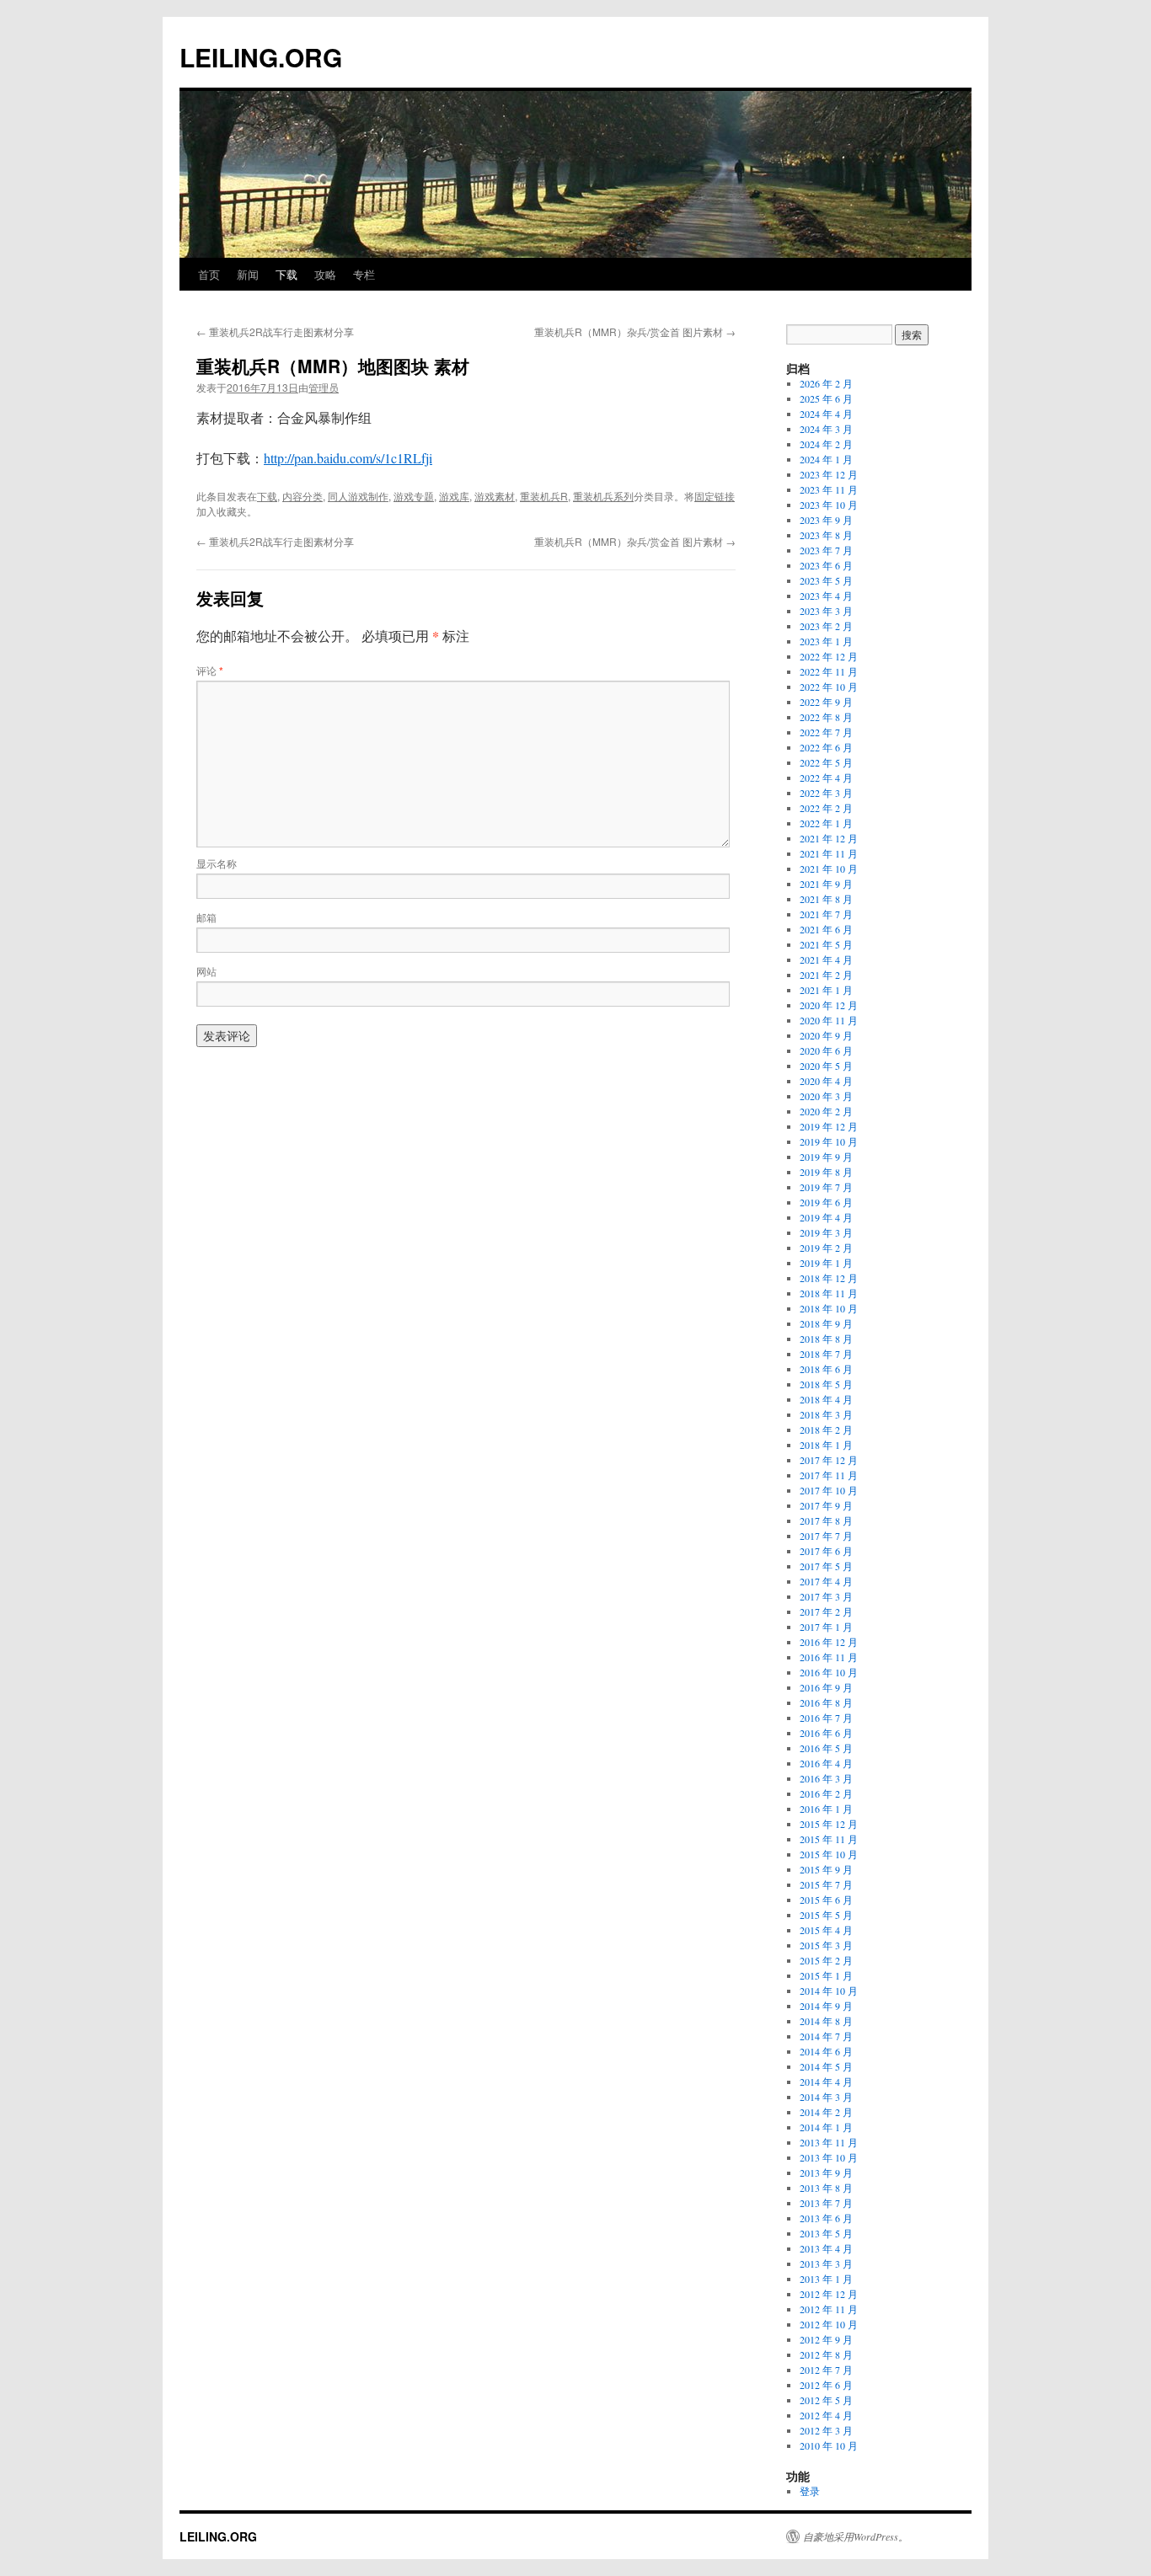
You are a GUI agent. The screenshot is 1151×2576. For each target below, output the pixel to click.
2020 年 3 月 (826, 1096)
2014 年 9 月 (826, 2006)
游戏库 (454, 496)
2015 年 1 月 (826, 1975)
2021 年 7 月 (826, 914)
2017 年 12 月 (829, 1460)
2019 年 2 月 (826, 1248)
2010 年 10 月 (829, 2445)
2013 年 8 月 (826, 2188)
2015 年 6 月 (826, 1900)
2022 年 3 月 (826, 793)
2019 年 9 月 (826, 1157)
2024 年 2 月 (826, 444)
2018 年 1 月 (826, 1445)
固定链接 (715, 496)
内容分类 (302, 496)
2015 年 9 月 (826, 1869)
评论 (210, 670)
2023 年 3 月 (826, 611)
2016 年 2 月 (826, 1793)
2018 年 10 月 (829, 1308)
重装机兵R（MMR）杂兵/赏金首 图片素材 (635, 331)
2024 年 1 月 (826, 459)
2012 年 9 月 (826, 2339)
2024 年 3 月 (826, 429)
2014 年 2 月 (826, 2112)
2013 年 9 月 (826, 2172)
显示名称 (217, 863)
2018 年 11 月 (829, 1293)
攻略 (325, 274)
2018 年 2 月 (826, 1430)
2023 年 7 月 (826, 550)
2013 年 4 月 (826, 2248)
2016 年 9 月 (826, 1687)
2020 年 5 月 (826, 1066)
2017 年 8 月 (826, 1520)
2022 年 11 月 (829, 671)
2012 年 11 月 (829, 2309)
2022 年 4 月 (826, 778)
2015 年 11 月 (829, 1839)
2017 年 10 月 (829, 1490)
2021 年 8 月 (826, 899)
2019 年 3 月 (826, 1232)
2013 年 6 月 (826, 2218)
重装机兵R (544, 496)
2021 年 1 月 (826, 990)
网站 (206, 971)
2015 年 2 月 (826, 1960)
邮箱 (206, 917)
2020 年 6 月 (826, 1050)
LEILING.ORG (261, 57)
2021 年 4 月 (826, 959)
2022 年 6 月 (826, 747)
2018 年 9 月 (826, 1323)
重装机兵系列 (603, 496)
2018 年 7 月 (826, 1354)
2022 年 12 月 (829, 656)
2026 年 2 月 (826, 383)
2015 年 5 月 (826, 1915)
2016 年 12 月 (829, 1642)
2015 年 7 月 (826, 1884)
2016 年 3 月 (826, 1778)
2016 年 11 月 (829, 1657)
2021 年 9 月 (826, 884)
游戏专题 (414, 496)
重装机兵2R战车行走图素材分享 (275, 331)
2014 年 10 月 (829, 1991)
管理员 (324, 387)
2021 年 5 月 (826, 944)
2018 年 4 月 (826, 1399)
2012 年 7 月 (826, 2370)
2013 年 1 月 (826, 2279)
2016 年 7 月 (826, 1718)
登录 (810, 2491)
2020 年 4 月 (826, 1081)
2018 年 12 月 (829, 1278)
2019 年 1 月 (826, 1263)
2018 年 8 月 (826, 1339)
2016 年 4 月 (826, 1763)
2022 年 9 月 (826, 702)
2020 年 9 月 (826, 1035)
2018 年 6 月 (826, 1369)
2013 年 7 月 (826, 2203)
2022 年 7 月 (826, 732)
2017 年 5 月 (826, 1566)
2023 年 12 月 (829, 474)
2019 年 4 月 (826, 1217)
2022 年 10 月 (829, 687)
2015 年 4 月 (826, 1930)
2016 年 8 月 (826, 1702)
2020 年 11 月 (829, 1020)
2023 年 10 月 (829, 505)
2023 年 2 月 (826, 626)
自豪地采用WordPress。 (856, 2536)
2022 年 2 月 (826, 808)
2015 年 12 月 (829, 1824)
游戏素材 (495, 496)
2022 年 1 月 (826, 823)
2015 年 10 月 (829, 1854)
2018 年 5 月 (826, 1384)
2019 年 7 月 (826, 1187)
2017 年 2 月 (826, 1611)
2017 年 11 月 (829, 1475)
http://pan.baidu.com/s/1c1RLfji (348, 458)
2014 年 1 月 (826, 2127)
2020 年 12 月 (829, 1005)
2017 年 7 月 (826, 1536)
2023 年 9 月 (826, 520)
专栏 (364, 274)
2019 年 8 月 (826, 1172)
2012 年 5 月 (826, 2400)
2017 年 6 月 (826, 1551)
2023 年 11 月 (829, 489)
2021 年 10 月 (829, 868)
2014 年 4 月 (826, 2082)
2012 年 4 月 (826, 2415)
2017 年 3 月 (826, 1596)
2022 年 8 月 (826, 717)
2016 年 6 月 (826, 1733)
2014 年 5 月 (826, 2066)
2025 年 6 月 (826, 398)
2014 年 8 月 (826, 2021)
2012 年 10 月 (829, 2324)
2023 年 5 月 (826, 580)
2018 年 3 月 (826, 1414)
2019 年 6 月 (826, 1202)
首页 (209, 274)
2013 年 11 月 (829, 2142)
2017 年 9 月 (826, 1505)
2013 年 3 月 (826, 2263)
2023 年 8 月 (826, 535)
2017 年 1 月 (826, 1627)
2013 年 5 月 (826, 2233)
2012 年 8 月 (826, 2354)
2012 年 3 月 (826, 2430)
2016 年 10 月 (829, 1672)
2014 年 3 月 (826, 2097)
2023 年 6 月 (826, 565)
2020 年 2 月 (826, 1111)
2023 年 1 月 (826, 641)
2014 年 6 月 (826, 2051)
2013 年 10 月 (829, 2157)
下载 (286, 274)
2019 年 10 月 (829, 1141)
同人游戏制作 (358, 496)
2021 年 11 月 (829, 853)
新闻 (248, 274)
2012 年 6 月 (826, 2385)
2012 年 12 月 (829, 2294)
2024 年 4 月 (826, 414)
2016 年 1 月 (826, 1809)
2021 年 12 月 (829, 838)
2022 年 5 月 (826, 762)
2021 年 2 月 (826, 975)
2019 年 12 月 (829, 1126)
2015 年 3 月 (826, 1945)
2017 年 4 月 (826, 1581)
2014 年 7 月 (826, 2036)
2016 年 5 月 (826, 1748)
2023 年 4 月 (826, 596)
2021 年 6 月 (826, 929)
